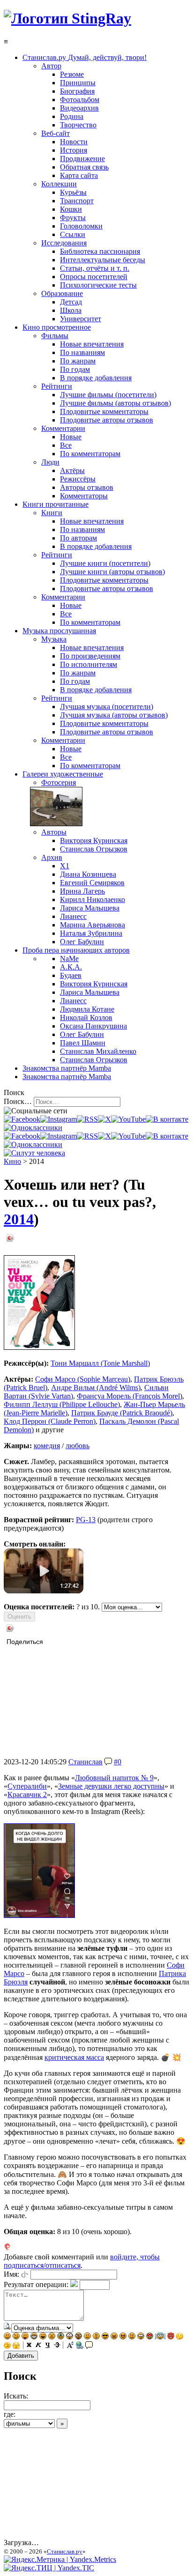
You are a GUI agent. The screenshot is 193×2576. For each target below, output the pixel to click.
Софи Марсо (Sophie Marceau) (83, 1379)
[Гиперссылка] (80, 2346)
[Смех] (43, 2337)
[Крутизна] (105, 2337)
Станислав (85, 1762)
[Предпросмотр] (7, 2328)
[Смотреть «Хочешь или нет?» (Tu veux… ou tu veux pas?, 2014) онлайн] (44, 1591)
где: (10, 2414)
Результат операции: (36, 2284)
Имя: (11, 2274)
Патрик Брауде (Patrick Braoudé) (122, 1413)
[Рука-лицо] (7, 2346)
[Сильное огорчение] (61, 2337)
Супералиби (27, 1786)
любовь (78, 1446)
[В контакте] (167, 1119)
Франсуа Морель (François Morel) (130, 1396)
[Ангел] (160, 2337)
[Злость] (114, 2337)
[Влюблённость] (150, 2337)
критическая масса (74, 2057)
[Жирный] (29, 2346)
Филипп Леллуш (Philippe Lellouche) (62, 1404)
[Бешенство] (123, 2337)
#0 (118, 1762)
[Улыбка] (7, 2337)
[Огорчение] (52, 2337)
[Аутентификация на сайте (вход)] (34, 1153)
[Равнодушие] (87, 2337)
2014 (19, 1219)
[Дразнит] (25, 2337)
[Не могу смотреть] (16, 2346)
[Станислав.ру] (67, 18)
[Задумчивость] (180, 2337)
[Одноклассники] (33, 1128)
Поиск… (18, 1101)
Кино (12, 1161)
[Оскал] (34, 2337)
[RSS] (87, 1119)
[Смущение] (132, 2337)
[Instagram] (59, 1119)
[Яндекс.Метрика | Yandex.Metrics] (60, 2559)
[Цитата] (89, 2346)
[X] (104, 1119)
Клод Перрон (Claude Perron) (50, 1421)
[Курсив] (38, 2346)
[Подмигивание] (16, 2337)
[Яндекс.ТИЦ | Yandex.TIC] (49, 2568)
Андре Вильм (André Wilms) (96, 1388)
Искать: (16, 2396)
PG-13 (86, 1520)
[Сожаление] (141, 2337)
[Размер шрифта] (70, 2346)
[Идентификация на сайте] (25, 2274)
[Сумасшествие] (78, 2337)
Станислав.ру (65, 2551)
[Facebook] (22, 1119)
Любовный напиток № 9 (114, 1778)
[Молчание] (96, 2337)
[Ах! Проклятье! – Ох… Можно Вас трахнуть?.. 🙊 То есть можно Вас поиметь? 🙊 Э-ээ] (39, 1915)
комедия (47, 1446)
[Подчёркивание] (48, 2346)
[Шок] (70, 2337)
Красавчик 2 (27, 1795)
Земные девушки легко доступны (111, 1786)
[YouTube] (128, 1119)
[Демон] (171, 2337)
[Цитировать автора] (108, 1762)
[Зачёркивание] (57, 2346)
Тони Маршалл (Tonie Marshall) (100, 1363)
